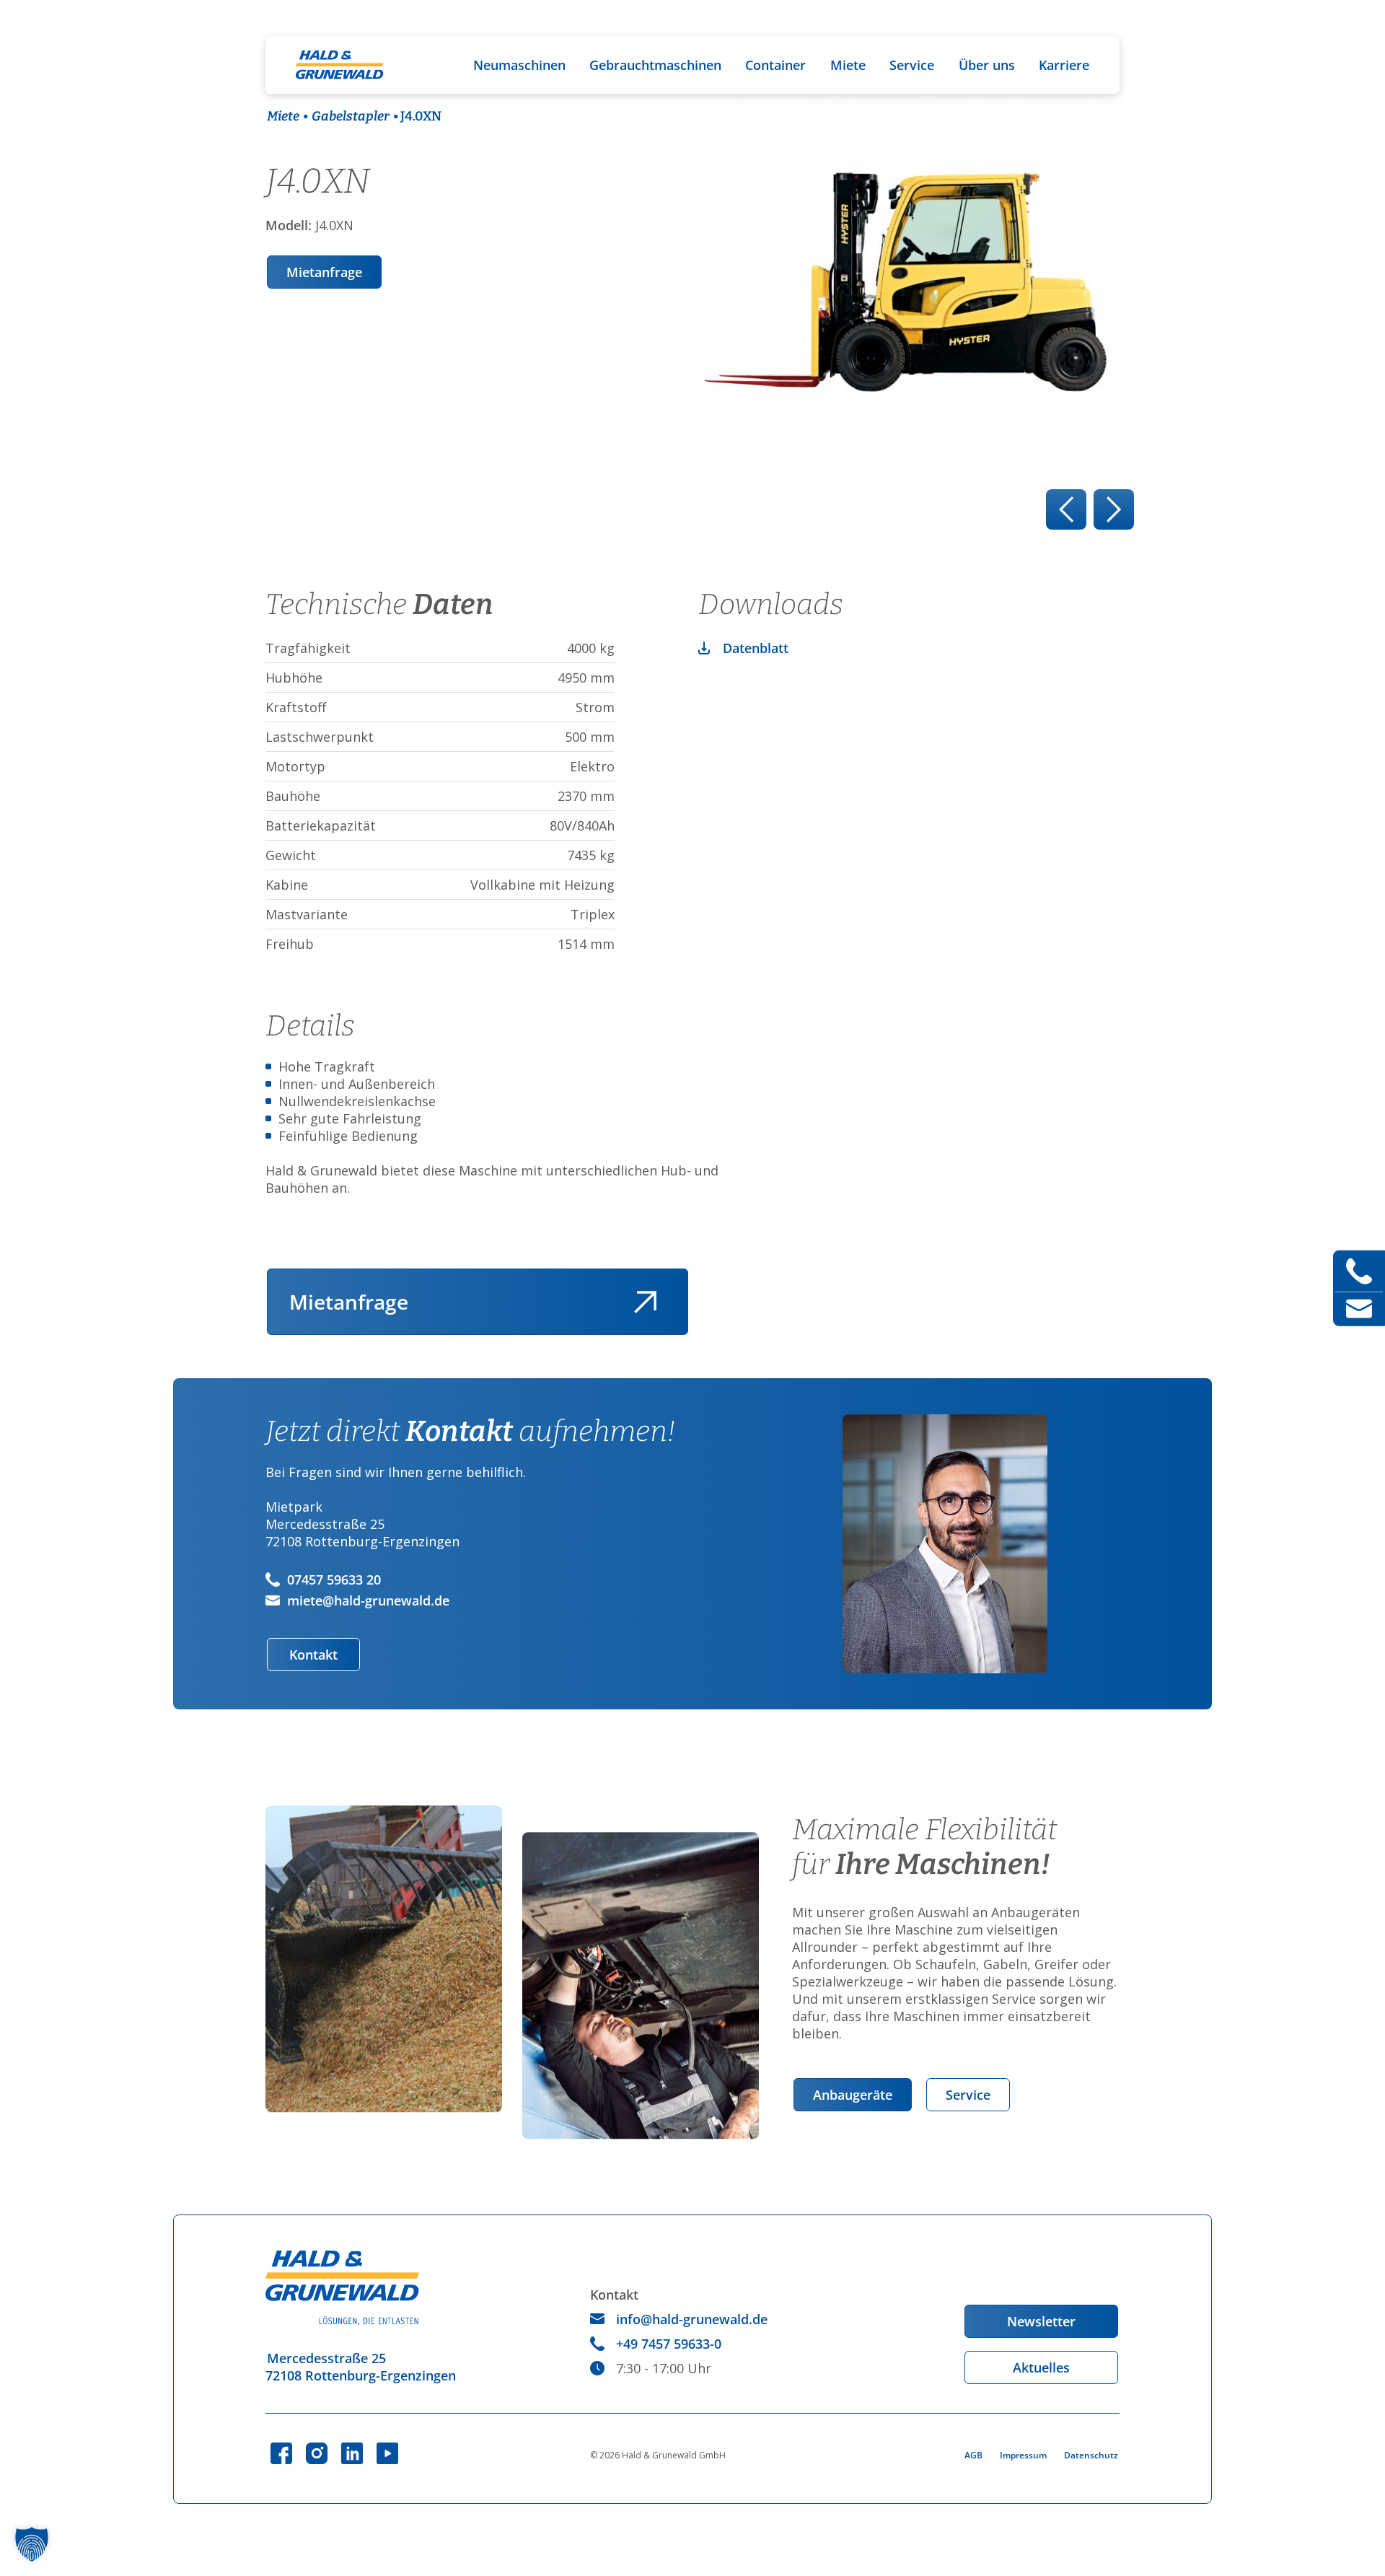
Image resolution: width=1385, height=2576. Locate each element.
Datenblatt (756, 648)
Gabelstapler (351, 116)
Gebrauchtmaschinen (655, 65)
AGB (973, 2455)
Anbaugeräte (853, 2095)
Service (912, 65)
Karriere (1064, 65)
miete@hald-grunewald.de (368, 1600)
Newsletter (1041, 2321)
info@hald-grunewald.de (692, 2319)
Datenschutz (1091, 2455)
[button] (32, 2544)
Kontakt (313, 1655)
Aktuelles (1041, 2367)
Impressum (1023, 2455)
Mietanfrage (324, 272)
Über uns (987, 65)
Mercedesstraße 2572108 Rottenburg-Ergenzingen (361, 2367)
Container (775, 65)
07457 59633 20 (334, 1580)
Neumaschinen (519, 65)
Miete (848, 65)
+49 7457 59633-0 (669, 2344)
